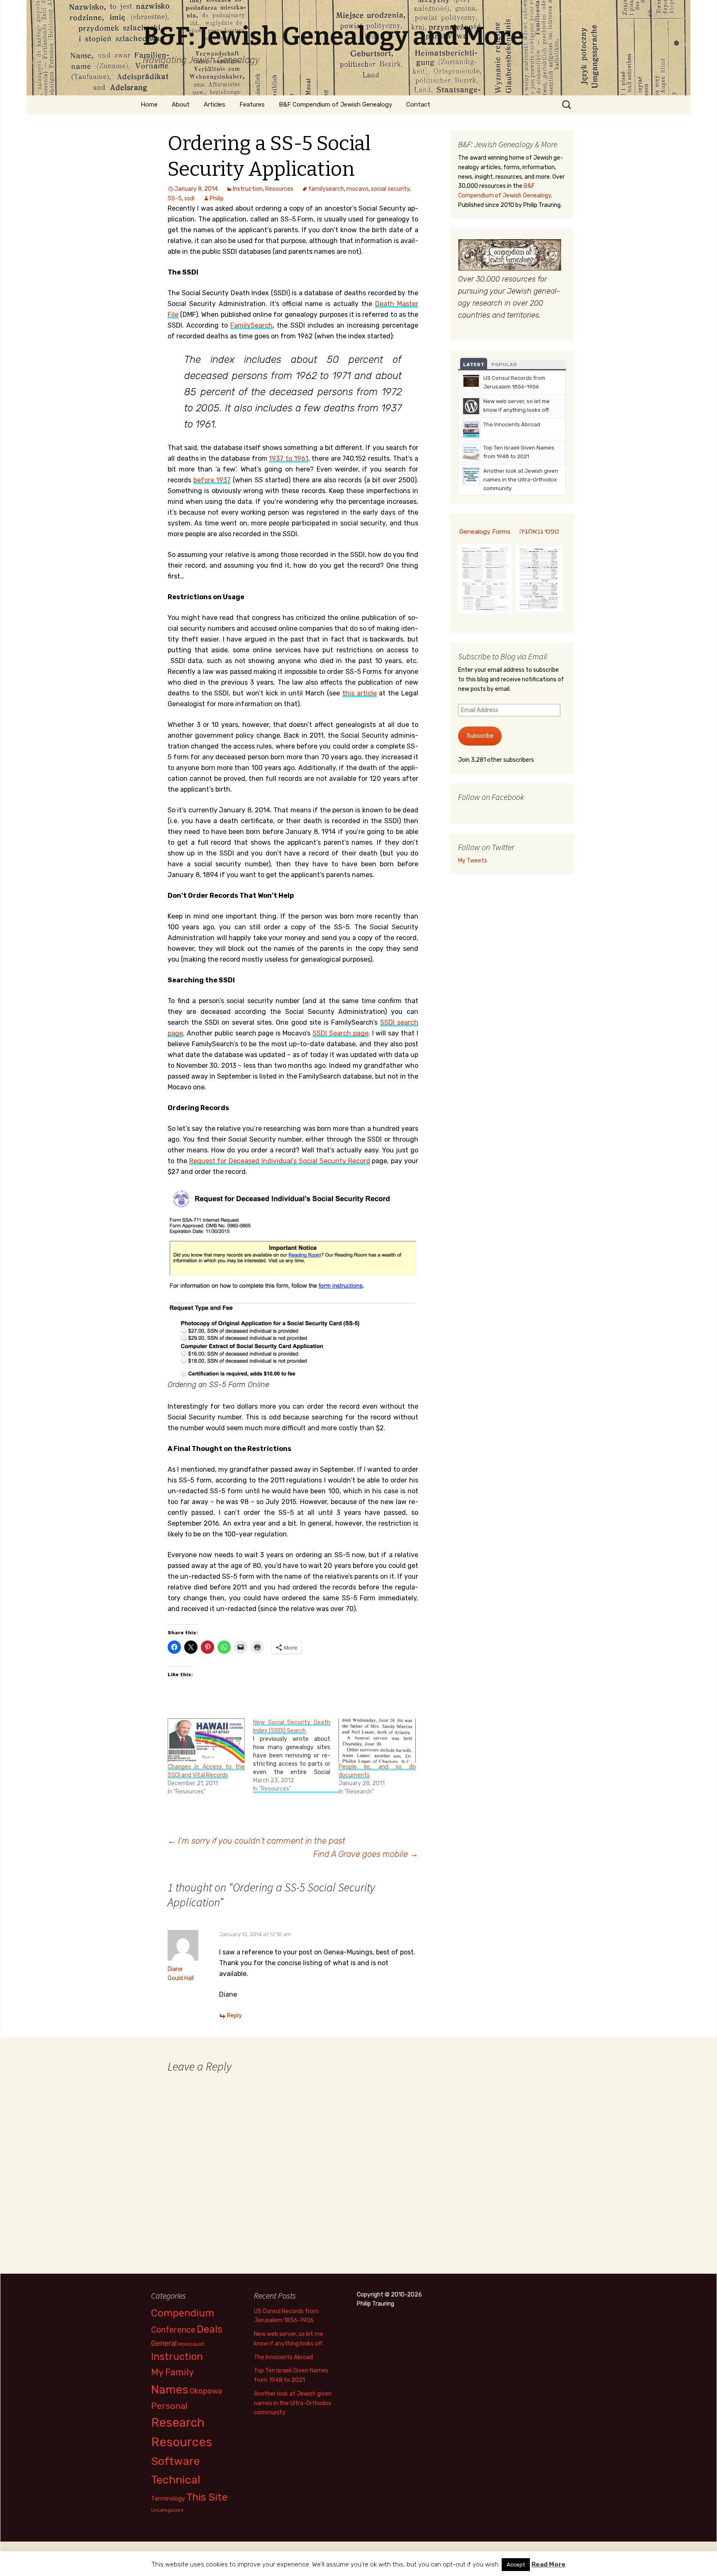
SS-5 (175, 198)
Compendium (183, 2313)
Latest (474, 365)
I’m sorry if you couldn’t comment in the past (256, 1841)
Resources (279, 189)
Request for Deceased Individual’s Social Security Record (280, 1161)
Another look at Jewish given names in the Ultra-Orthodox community (521, 480)
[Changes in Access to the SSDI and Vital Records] (206, 1740)
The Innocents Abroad (512, 424)
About (181, 104)
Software (176, 2461)
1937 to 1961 (288, 458)
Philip (217, 198)
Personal (169, 2406)
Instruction (248, 189)
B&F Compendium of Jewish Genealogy (335, 104)
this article (360, 693)
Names (170, 2390)
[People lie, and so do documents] (377, 1740)
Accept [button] (516, 2565)
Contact (418, 104)
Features (252, 104)
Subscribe (480, 736)
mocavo (357, 189)
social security (390, 189)
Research (178, 2423)
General (164, 2343)
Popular (504, 365)
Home (149, 104)
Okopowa (206, 2391)
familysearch (326, 189)
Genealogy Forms (485, 532)
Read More (549, 2564)
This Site (207, 2497)
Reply (234, 2016)
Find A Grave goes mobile (366, 1854)
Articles (215, 104)
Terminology (168, 2498)
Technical (176, 2480)
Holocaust (191, 2344)
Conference (173, 2330)
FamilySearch (251, 325)
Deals (210, 2329)
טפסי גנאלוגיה (539, 531)
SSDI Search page (340, 1033)
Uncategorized (167, 2510)
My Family (172, 2372)
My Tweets (473, 861)
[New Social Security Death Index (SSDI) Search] (296, 1756)
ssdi (189, 198)
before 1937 (212, 480)
